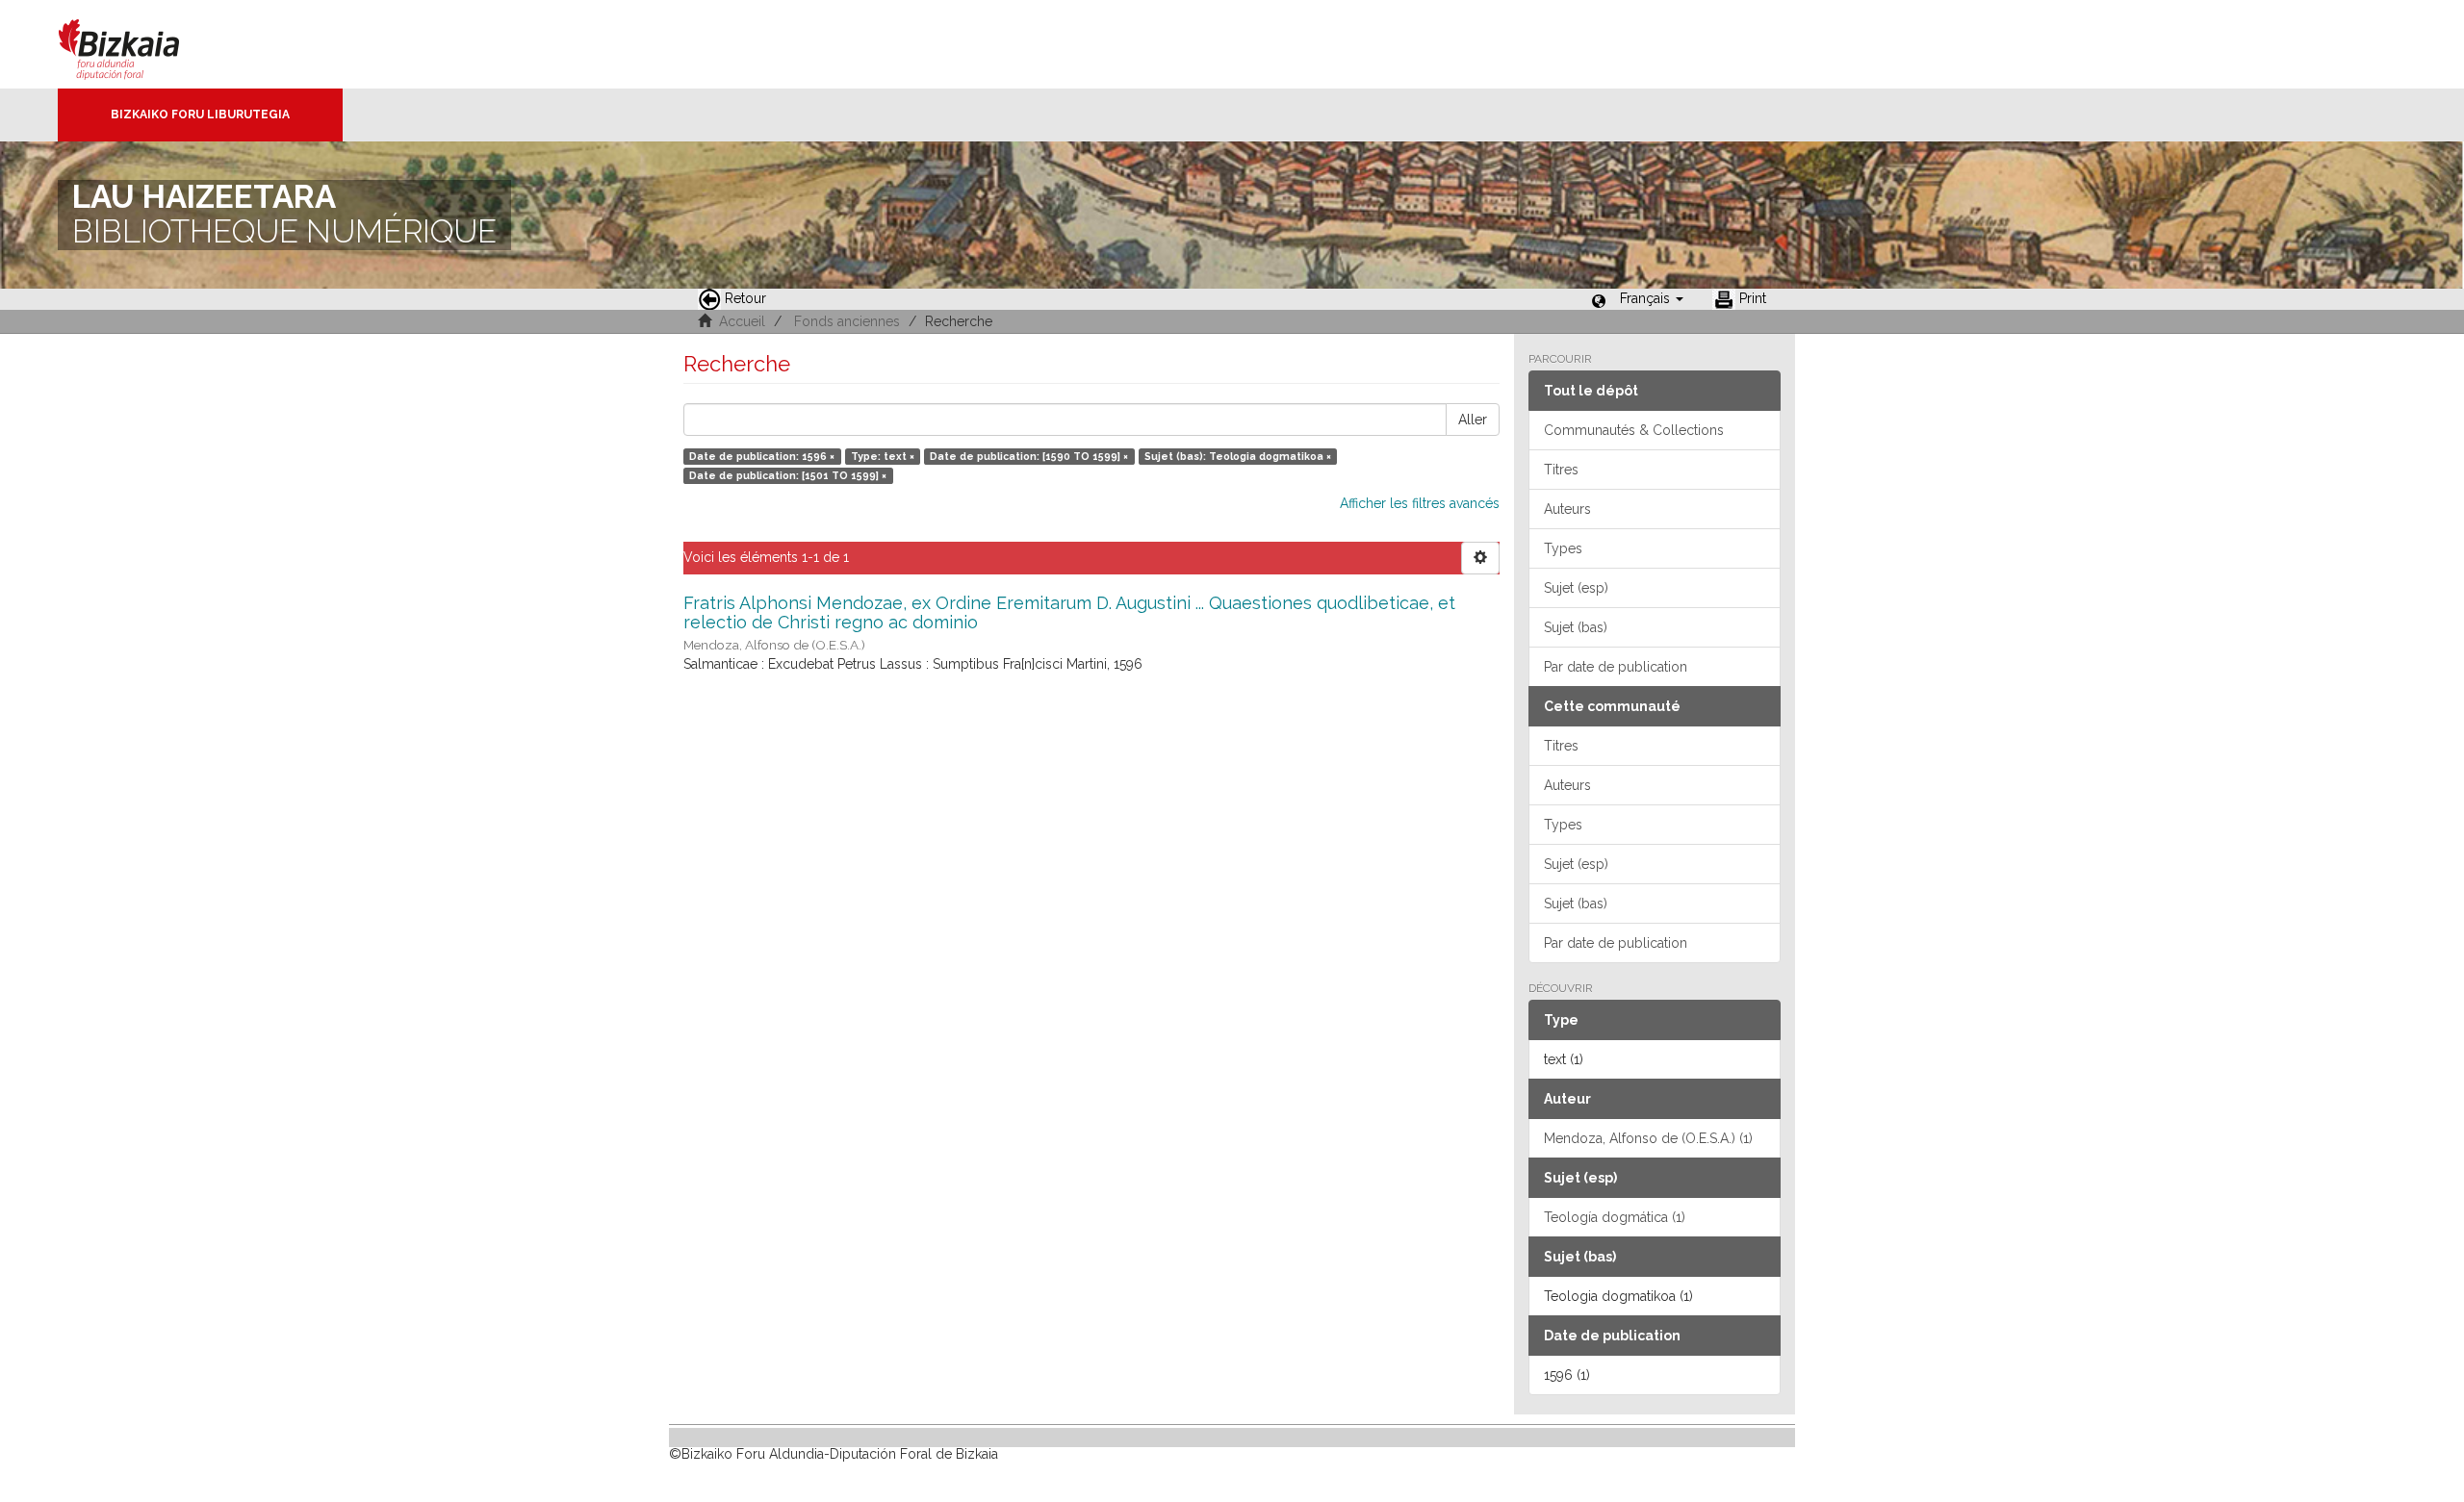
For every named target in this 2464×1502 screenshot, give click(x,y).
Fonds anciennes (847, 321)
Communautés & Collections (1634, 430)
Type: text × (883, 456)
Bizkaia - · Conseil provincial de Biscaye (139, 44)
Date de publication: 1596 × (762, 456)
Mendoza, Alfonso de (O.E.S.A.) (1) (1648, 1138)
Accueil (742, 321)
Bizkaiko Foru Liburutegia (200, 115)
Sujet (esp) (1576, 588)
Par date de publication (1616, 667)
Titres (1561, 470)
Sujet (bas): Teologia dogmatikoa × (1238, 456)
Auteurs (1567, 509)
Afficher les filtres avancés (1420, 503)
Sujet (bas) (1576, 627)
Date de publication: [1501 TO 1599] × (788, 475)
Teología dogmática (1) (1615, 1217)
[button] (1652, 298)
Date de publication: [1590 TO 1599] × (1029, 456)
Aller (1473, 420)
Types (1563, 548)
